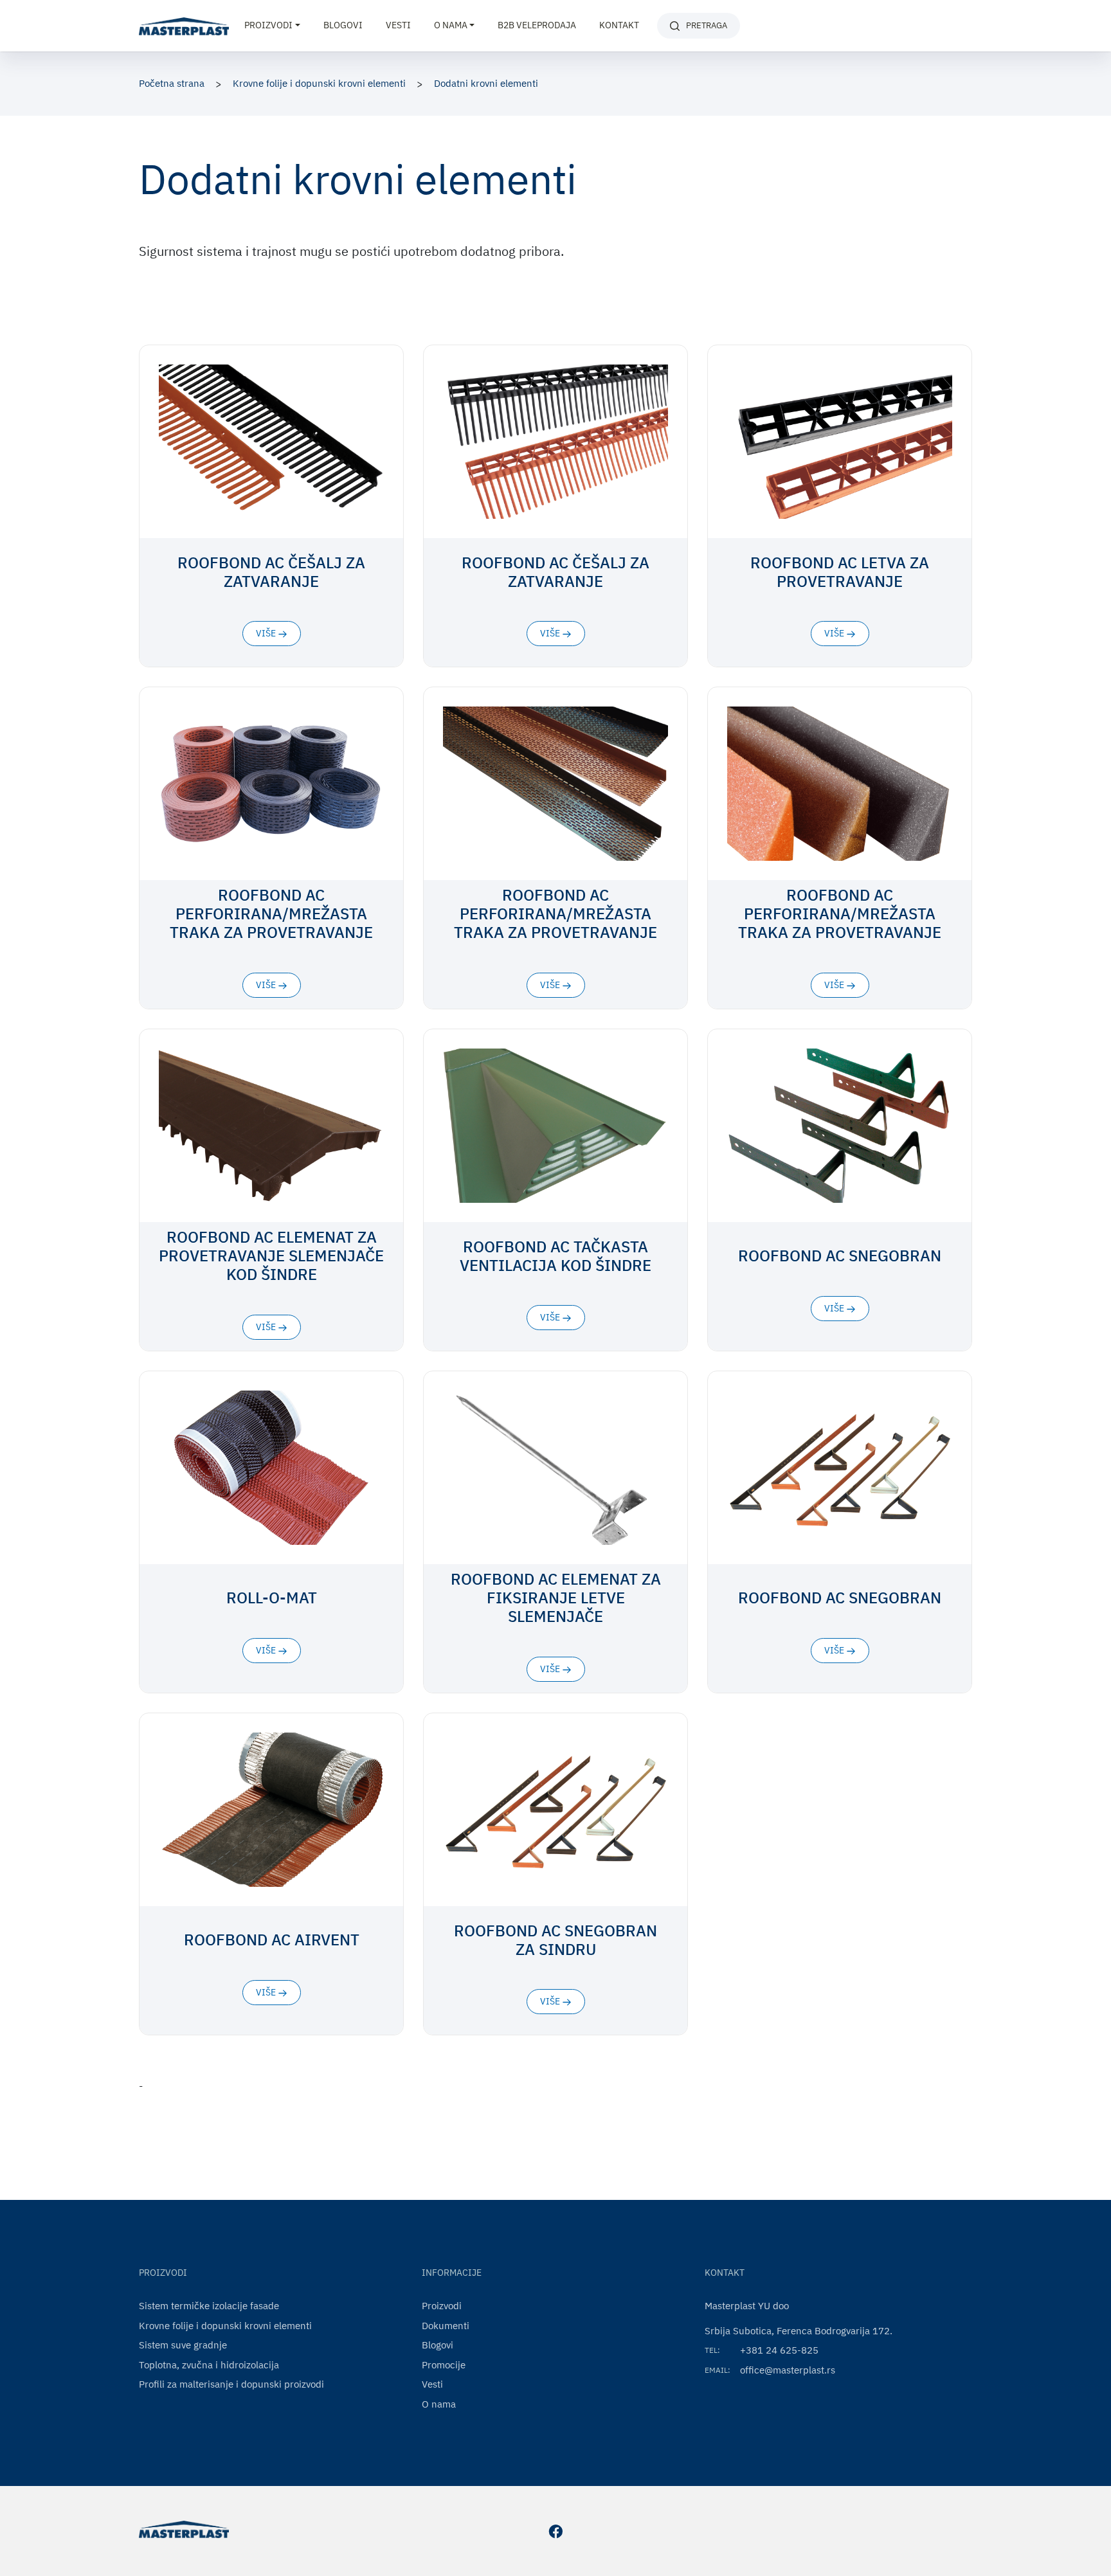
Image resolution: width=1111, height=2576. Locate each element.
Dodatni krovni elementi (486, 83)
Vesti (398, 25)
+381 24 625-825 (779, 2350)
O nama (439, 2404)
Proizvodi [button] (268, 25)
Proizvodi (442, 2306)
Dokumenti (446, 2326)
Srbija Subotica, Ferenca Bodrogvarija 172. (799, 2331)
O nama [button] (451, 25)
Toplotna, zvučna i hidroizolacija (209, 2365)
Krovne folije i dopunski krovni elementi (319, 83)
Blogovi (343, 25)
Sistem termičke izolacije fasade (209, 2306)
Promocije (444, 2365)
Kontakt (619, 25)
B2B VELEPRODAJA (537, 25)
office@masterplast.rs (788, 2370)
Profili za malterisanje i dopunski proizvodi (231, 2384)
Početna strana (172, 83)
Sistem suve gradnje (183, 2345)
